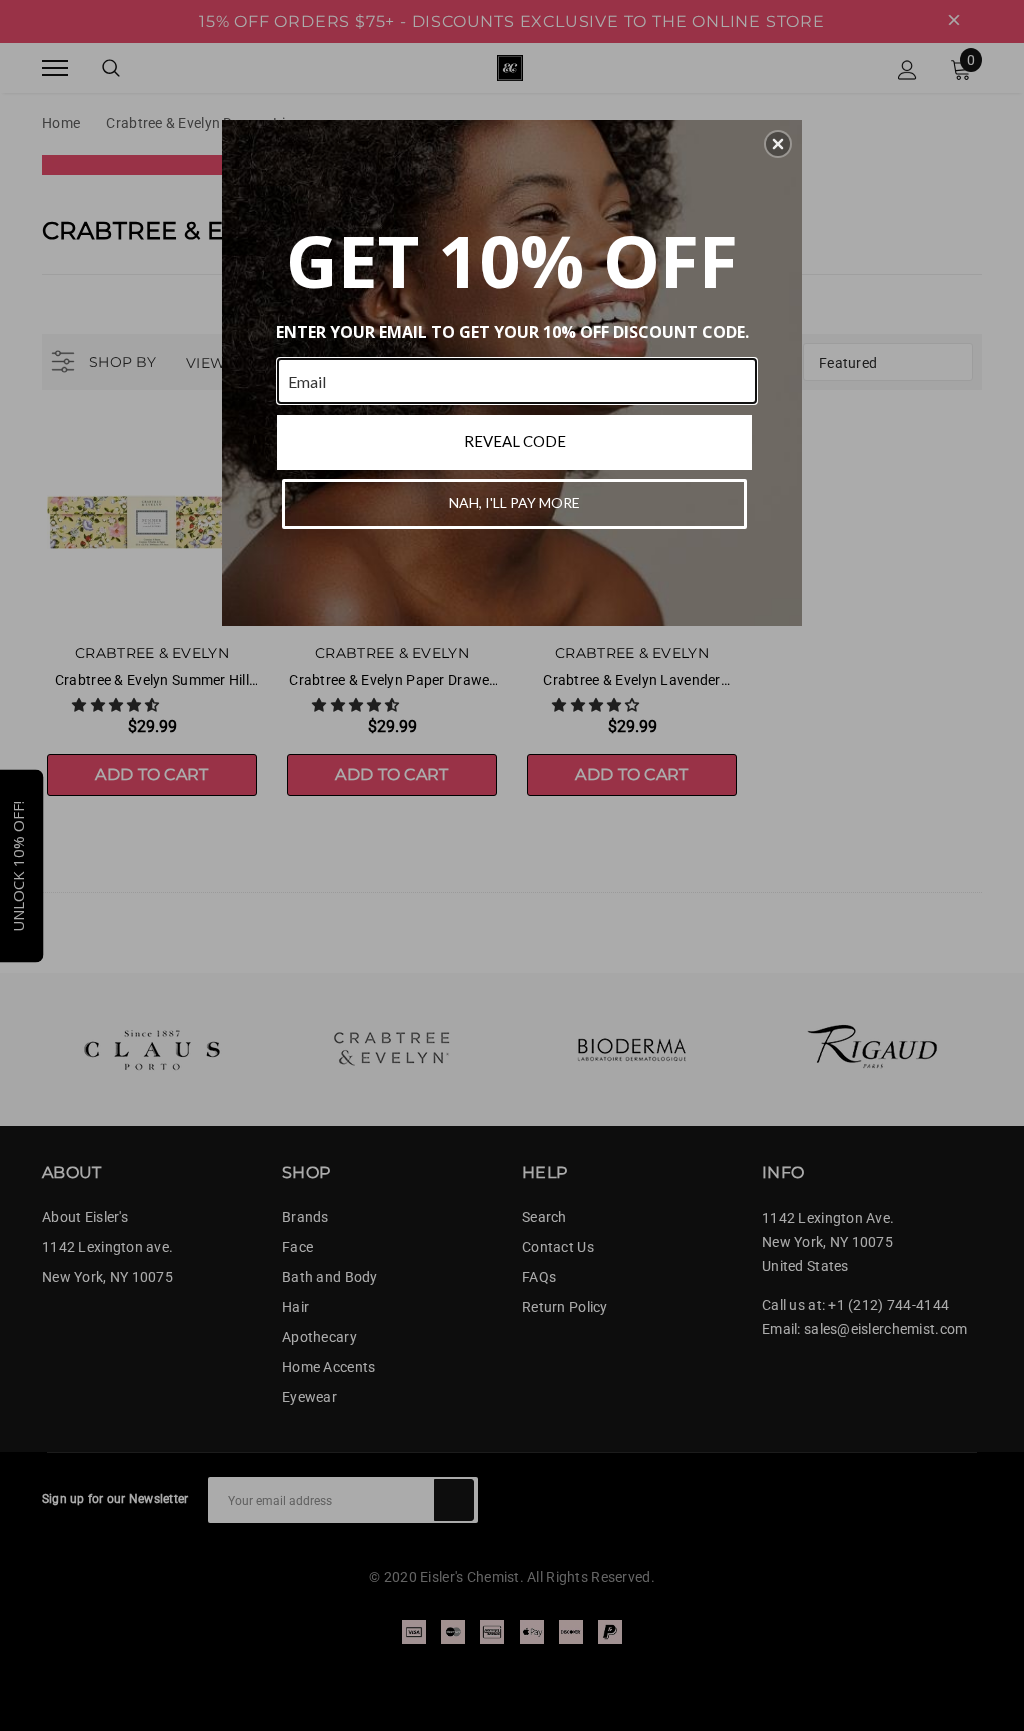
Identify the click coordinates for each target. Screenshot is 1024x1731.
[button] (778, 144)
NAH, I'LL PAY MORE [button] (514, 502)
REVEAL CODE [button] (515, 441)
